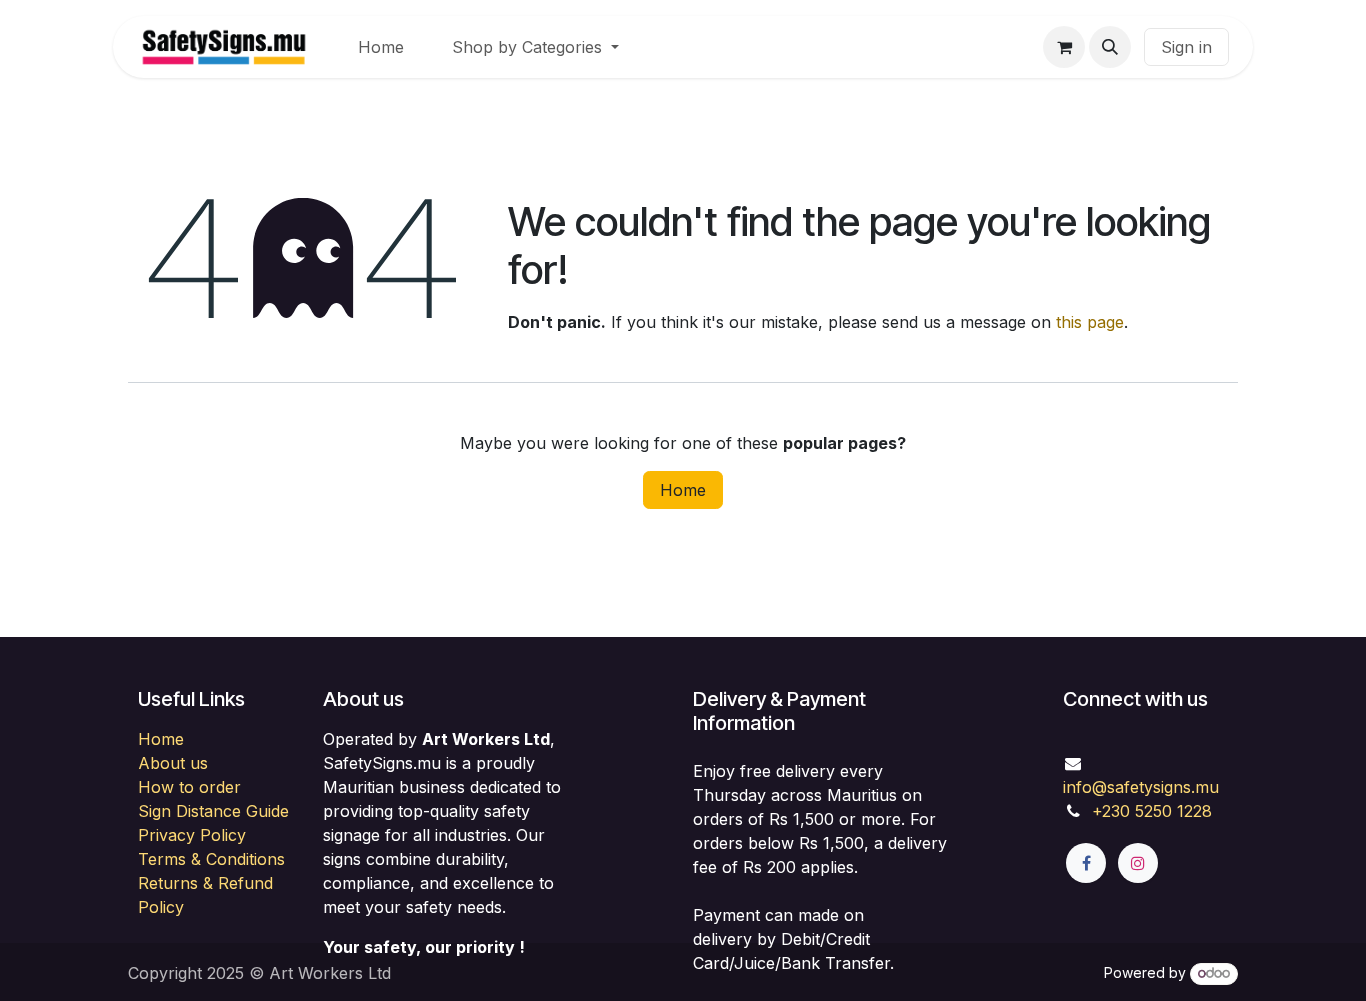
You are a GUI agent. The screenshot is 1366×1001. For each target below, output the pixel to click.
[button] (1110, 47)
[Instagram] (1138, 863)
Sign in (1186, 47)
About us (173, 763)
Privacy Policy (192, 835)
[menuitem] (381, 47)
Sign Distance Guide (213, 811)
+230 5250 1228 (1152, 811)
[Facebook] (1086, 863)
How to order (189, 787)
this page (1090, 322)
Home (683, 490)
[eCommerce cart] (1064, 47)
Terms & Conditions (211, 859)
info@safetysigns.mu (1141, 787)
